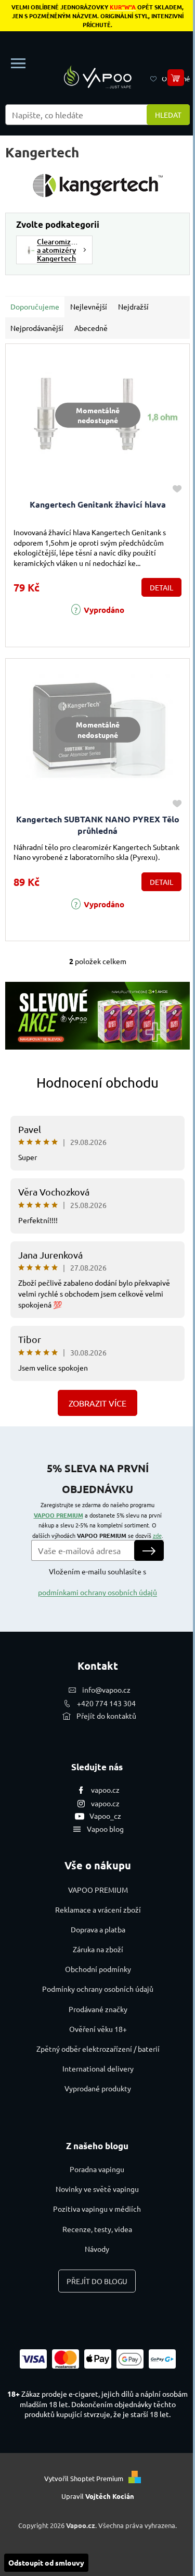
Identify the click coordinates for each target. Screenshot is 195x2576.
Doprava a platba (98, 1929)
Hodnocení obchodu (97, 1083)
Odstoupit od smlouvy (46, 2562)
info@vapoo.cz (106, 1690)
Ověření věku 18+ (98, 2029)
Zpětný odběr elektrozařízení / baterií (98, 2049)
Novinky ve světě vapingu (97, 2189)
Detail (161, 587)
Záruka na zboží (98, 1949)
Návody (97, 2249)
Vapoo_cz (105, 1816)
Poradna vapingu (97, 2169)
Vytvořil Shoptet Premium (84, 2478)
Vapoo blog (105, 1829)
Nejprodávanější (37, 328)
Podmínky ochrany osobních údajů (98, 1989)
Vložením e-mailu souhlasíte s (97, 1582)
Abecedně (91, 328)
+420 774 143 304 (106, 1703)
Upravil (98, 2496)
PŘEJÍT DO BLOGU (97, 2281)
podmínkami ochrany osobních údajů (97, 1592)
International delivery (98, 2068)
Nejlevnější (89, 306)
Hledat (168, 115)
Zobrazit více (97, 1403)
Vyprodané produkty (98, 2088)
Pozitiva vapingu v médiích (97, 2209)
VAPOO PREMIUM (58, 1515)
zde (157, 1535)
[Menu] (18, 64)
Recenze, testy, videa (97, 2229)
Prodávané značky (98, 2009)
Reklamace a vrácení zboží (98, 1909)
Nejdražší (133, 306)
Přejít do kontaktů (106, 1716)
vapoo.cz (105, 1790)
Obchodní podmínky (98, 1969)
